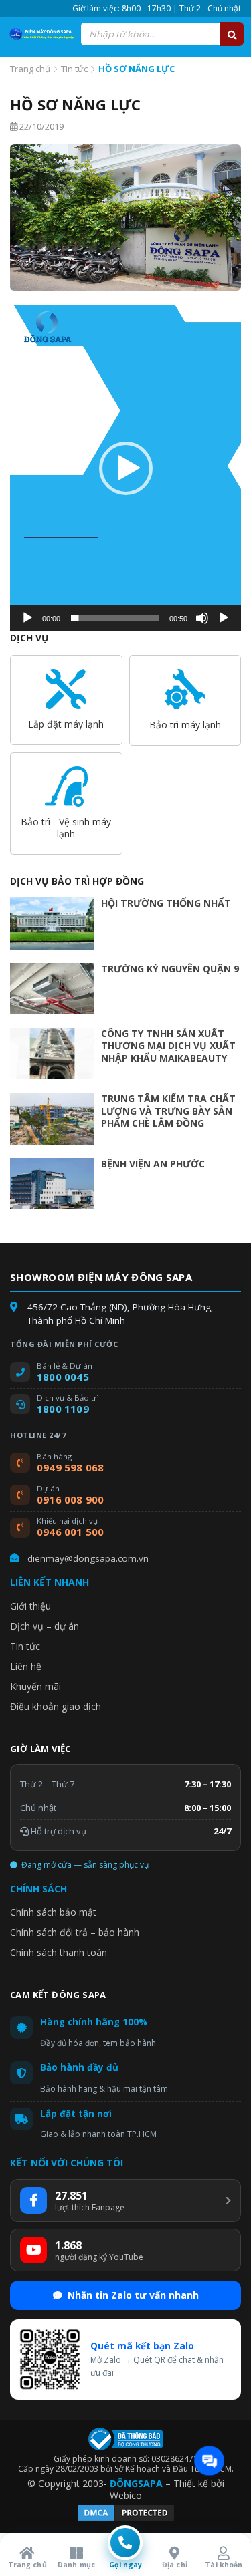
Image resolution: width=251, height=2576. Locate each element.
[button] (126, 468)
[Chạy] (27, 618)
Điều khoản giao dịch (56, 1706)
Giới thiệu (30, 1606)
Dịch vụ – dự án (45, 1626)
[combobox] (162, 34)
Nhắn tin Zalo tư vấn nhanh (133, 2295)
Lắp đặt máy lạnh (66, 724)
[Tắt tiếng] (202, 618)
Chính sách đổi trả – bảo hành (75, 1932)
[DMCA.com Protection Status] (126, 2519)
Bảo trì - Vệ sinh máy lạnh (66, 828)
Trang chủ (30, 69)
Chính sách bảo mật (53, 1912)
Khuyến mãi (35, 1686)
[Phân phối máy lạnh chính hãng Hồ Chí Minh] (40, 34)
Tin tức (74, 69)
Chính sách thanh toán (59, 1952)
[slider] (115, 618)
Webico (126, 2495)
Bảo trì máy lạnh (185, 725)
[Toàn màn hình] (224, 618)
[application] (125, 468)
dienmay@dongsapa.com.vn (88, 1558)
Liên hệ (26, 1666)
